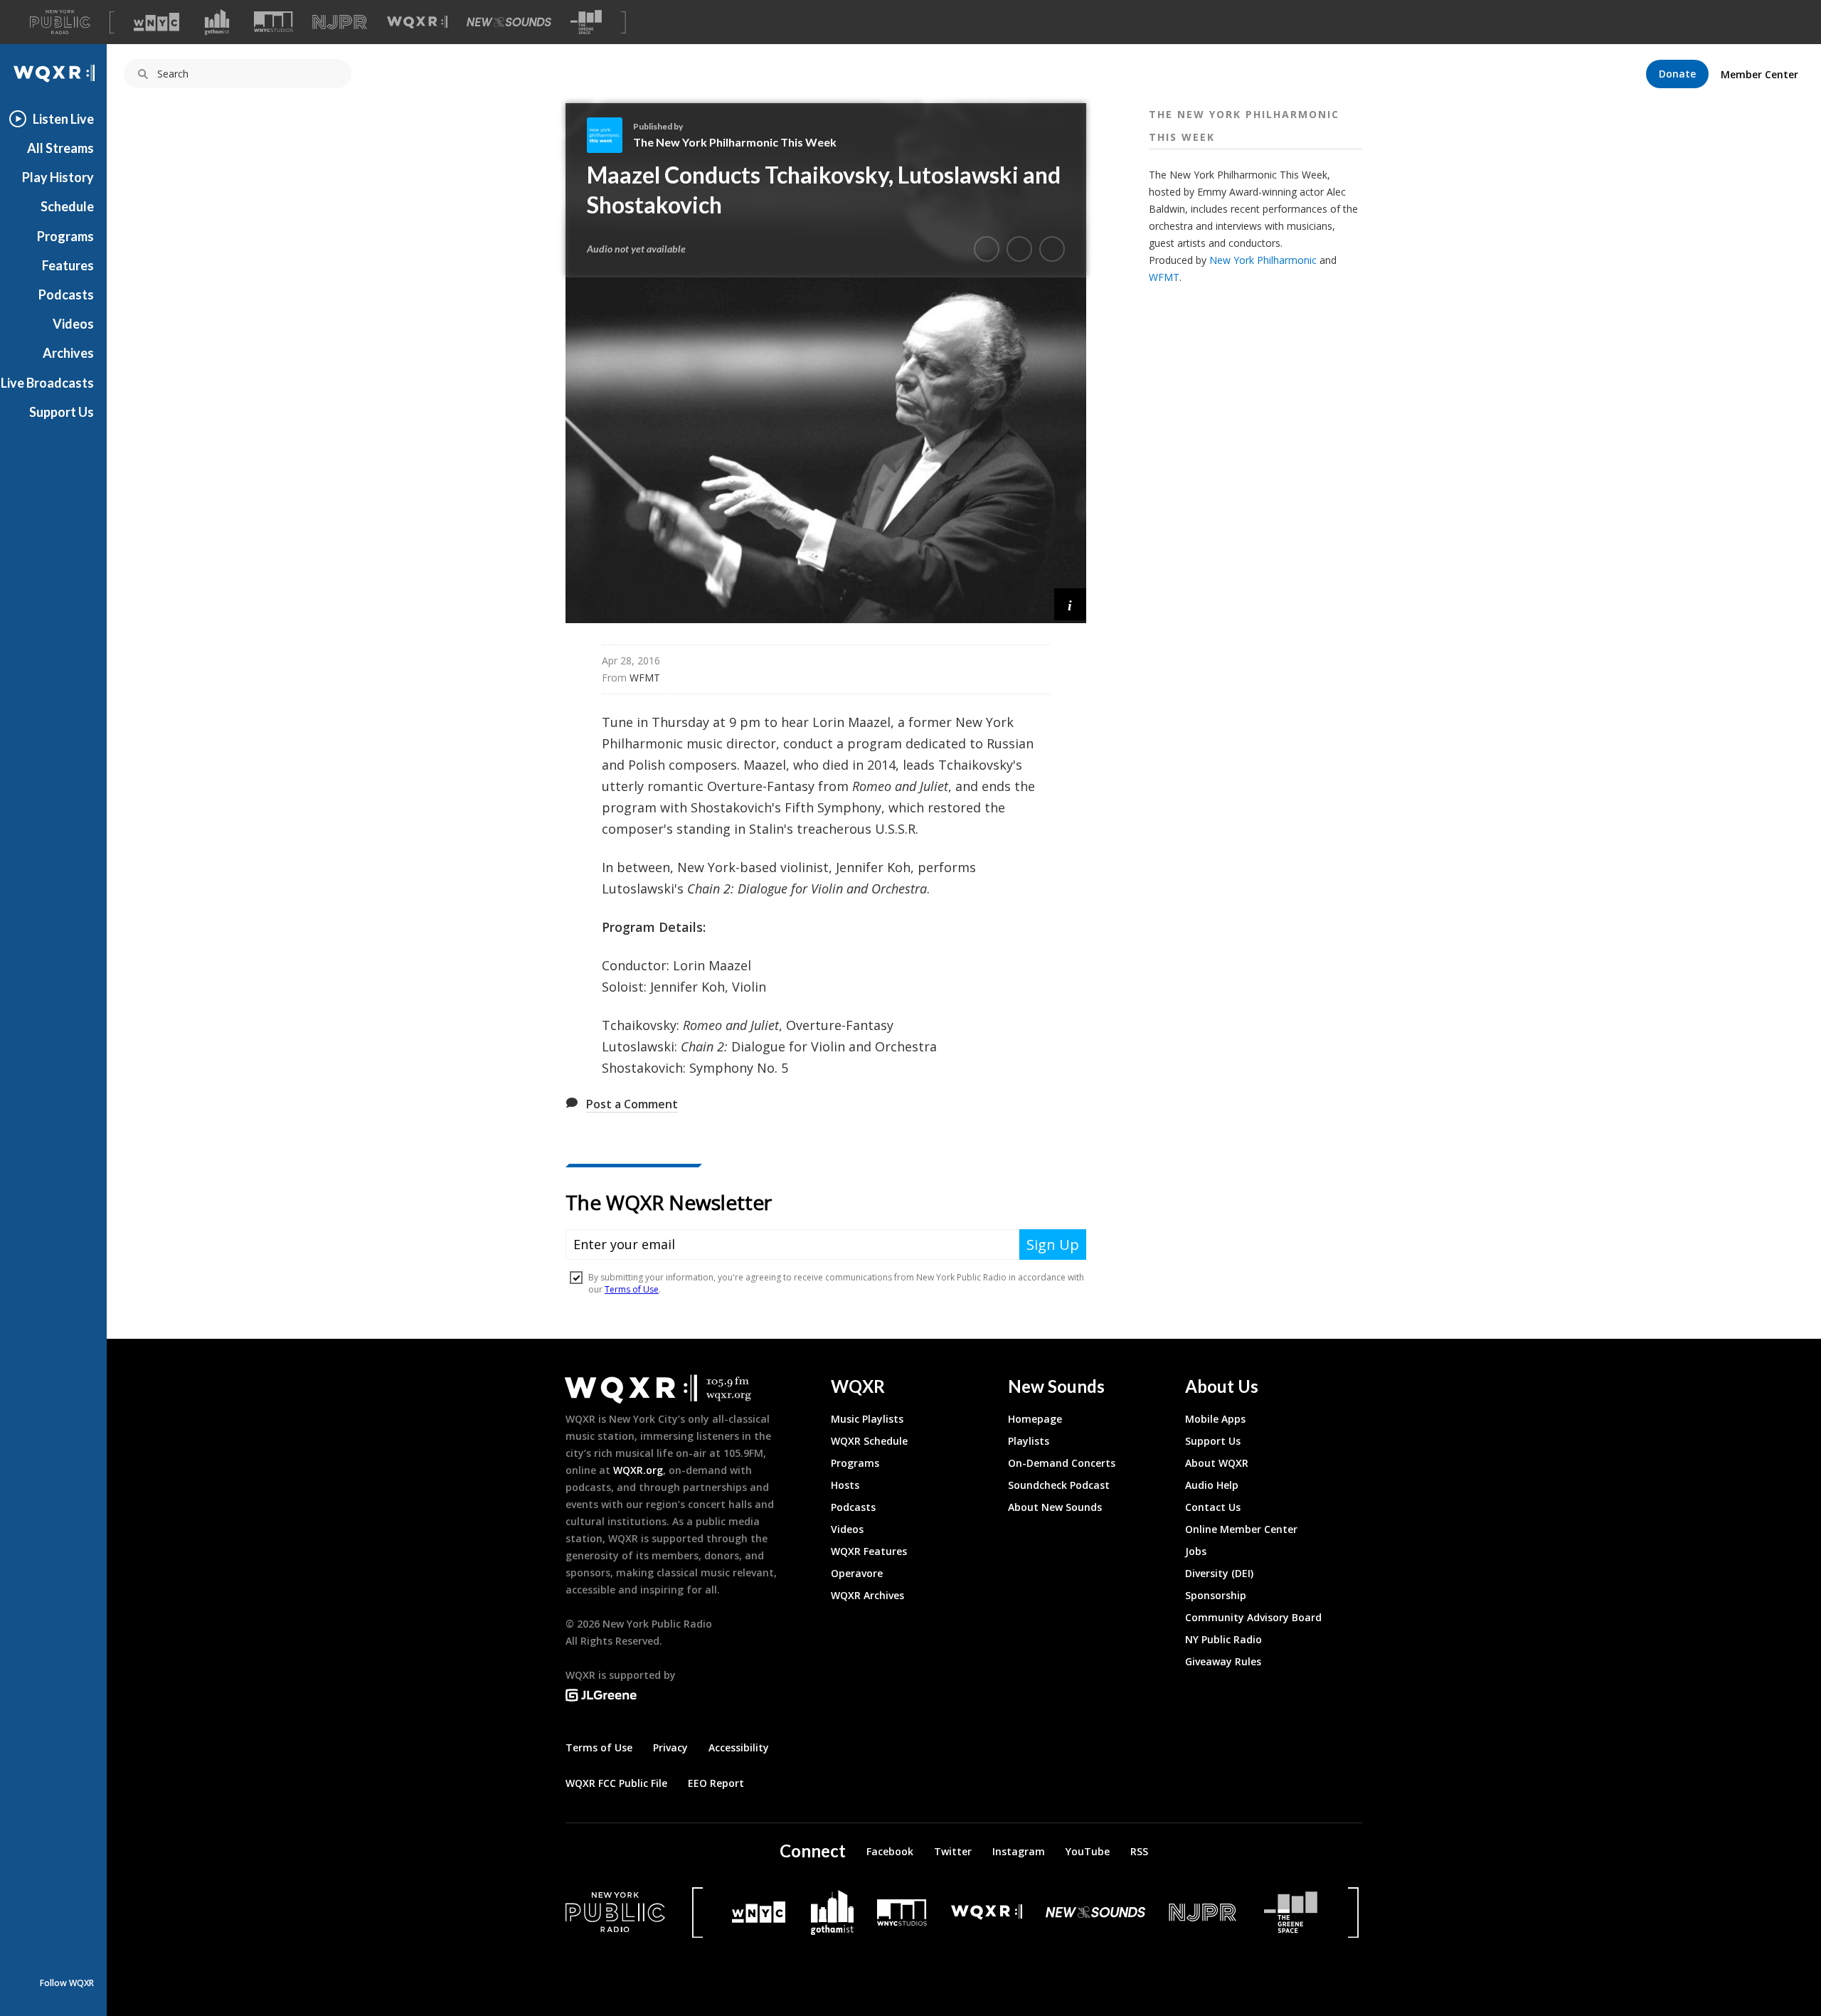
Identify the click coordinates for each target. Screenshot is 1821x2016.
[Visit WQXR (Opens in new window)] (417, 22)
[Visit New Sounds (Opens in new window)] (509, 22)
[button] (1070, 604)
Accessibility (739, 1747)
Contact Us (1213, 1507)
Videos (73, 324)
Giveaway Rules (1223, 1661)
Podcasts (66, 295)
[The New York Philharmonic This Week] (610, 135)
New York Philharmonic (1263, 260)
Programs (65, 236)
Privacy (670, 1747)
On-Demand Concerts (1062, 1463)
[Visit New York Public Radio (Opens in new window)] (615, 1912)
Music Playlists (867, 1419)
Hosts (845, 1485)
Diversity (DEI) (1219, 1573)
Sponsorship (1216, 1595)
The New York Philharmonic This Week (735, 142)
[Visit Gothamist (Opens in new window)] (217, 22)
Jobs (1196, 1551)
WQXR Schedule (869, 1441)
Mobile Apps (1215, 1419)
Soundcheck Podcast (1059, 1485)
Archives (68, 353)
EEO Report (716, 1783)
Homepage (1035, 1419)
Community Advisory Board (1253, 1617)
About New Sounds (1055, 1507)
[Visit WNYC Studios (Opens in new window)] (274, 22)
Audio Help (1212, 1485)
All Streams (60, 148)
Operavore (857, 1573)
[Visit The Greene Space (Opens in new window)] (586, 22)
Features (68, 265)
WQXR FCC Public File (616, 1783)
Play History (58, 177)
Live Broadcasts (47, 383)
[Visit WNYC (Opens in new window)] (156, 22)
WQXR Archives (867, 1595)
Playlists (1029, 1441)
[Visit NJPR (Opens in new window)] (340, 22)
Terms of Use (599, 1747)
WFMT (1164, 277)
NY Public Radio (1223, 1639)
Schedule (67, 206)
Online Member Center (1241, 1529)
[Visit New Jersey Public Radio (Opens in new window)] (1204, 1912)
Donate (1677, 74)
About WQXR (1217, 1463)
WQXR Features (869, 1551)
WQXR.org (638, 1470)
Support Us (62, 412)
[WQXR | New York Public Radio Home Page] (53, 74)
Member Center (1759, 74)
